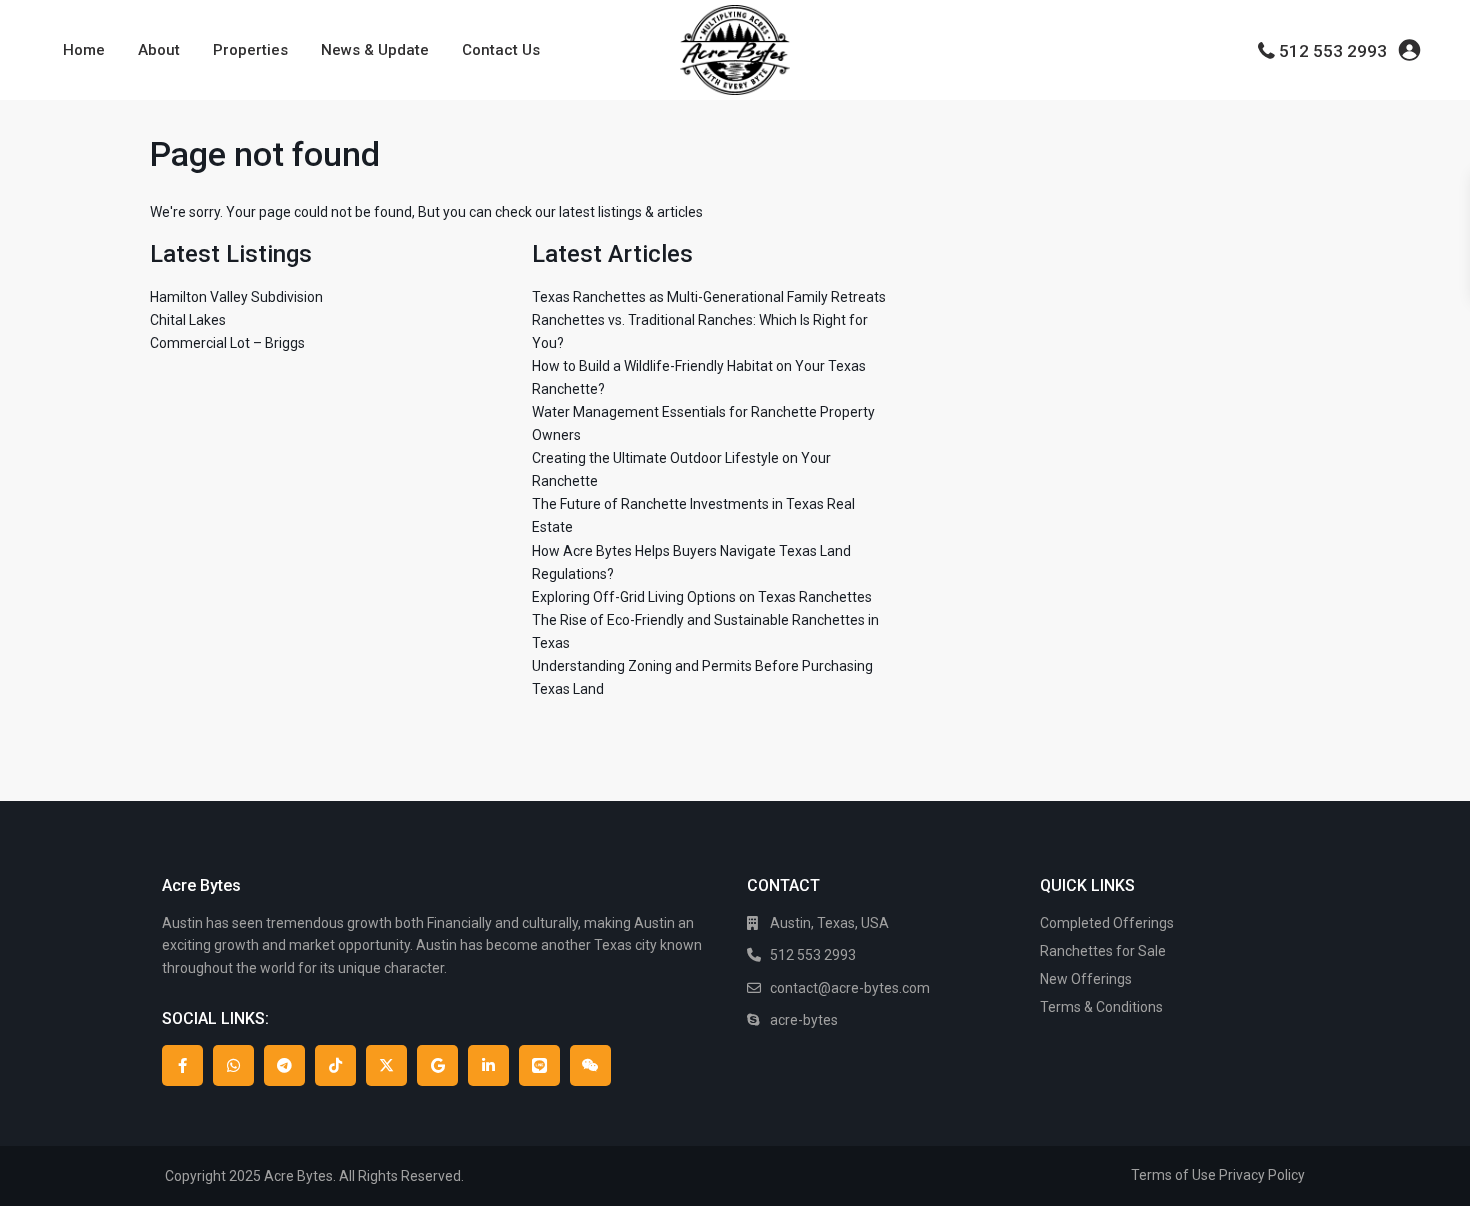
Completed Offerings (1107, 923)
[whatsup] (233, 1065)
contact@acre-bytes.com (850, 988)
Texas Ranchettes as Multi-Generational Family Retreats (709, 297)
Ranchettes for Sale (1103, 951)
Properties (250, 50)
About (159, 50)
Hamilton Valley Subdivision (236, 297)
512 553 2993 (1333, 51)
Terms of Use (1173, 1175)
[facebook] (182, 1065)
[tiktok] (335, 1065)
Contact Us (501, 50)
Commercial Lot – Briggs (227, 343)
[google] (437, 1065)
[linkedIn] (488, 1065)
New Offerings (1086, 979)
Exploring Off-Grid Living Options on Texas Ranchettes (702, 597)
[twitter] (386, 1065)
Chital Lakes (188, 320)
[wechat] (590, 1065)
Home (84, 50)
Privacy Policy (1262, 1175)
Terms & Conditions (1101, 1007)
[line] (539, 1065)
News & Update (375, 50)
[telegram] (284, 1065)
